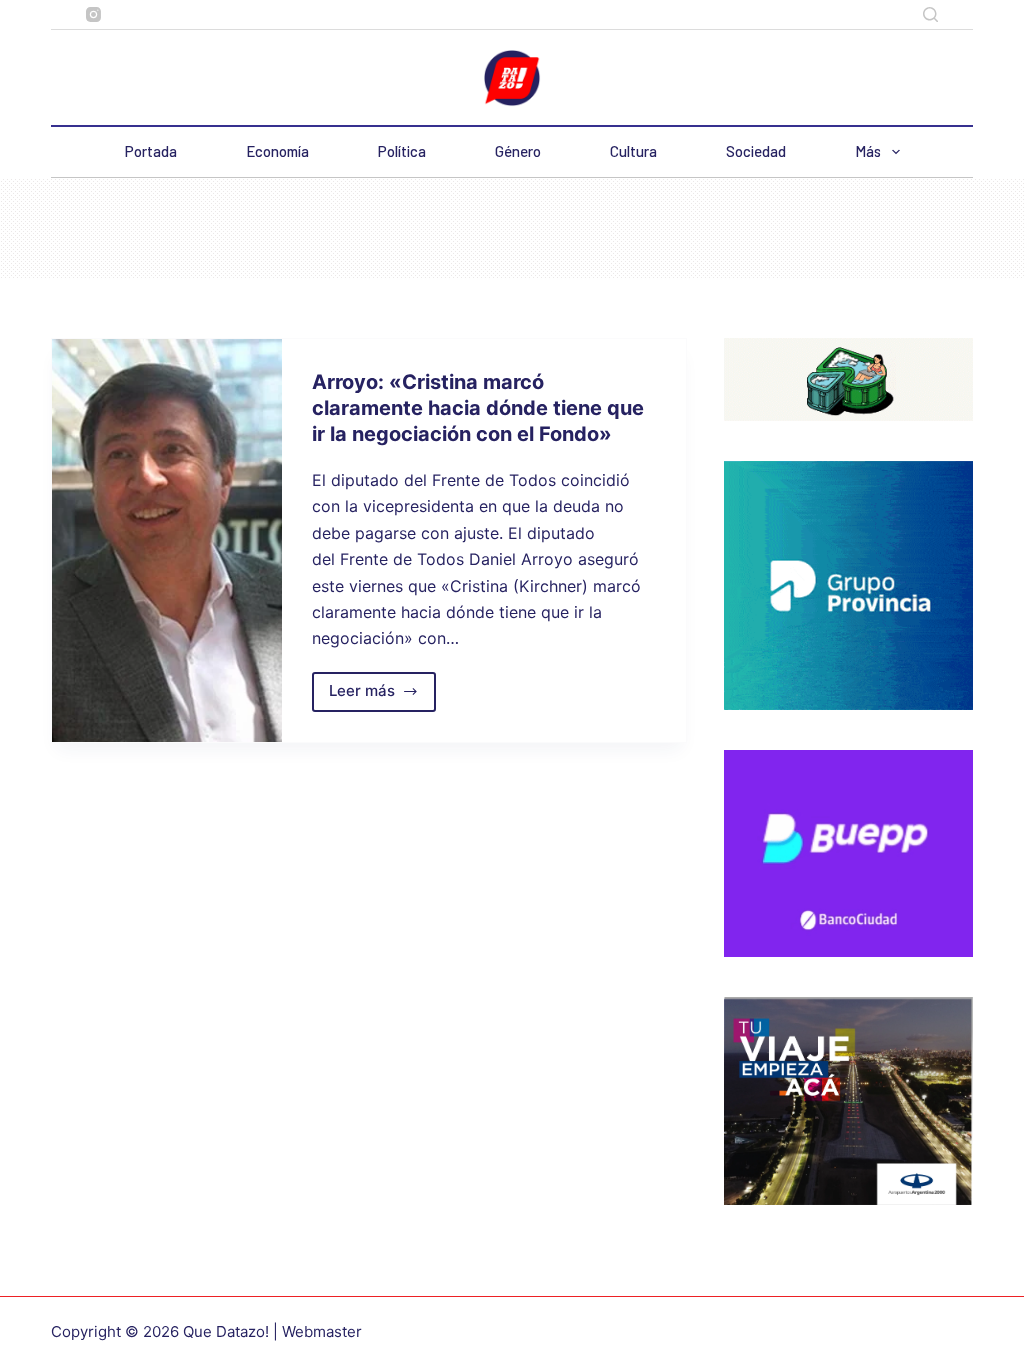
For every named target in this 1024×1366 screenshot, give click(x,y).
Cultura (633, 151)
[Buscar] (930, 14)
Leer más (383, 696)
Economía (277, 151)
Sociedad (756, 151)
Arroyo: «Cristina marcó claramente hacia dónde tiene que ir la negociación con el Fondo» (478, 408)
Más (868, 151)
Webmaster (322, 1331)
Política (402, 151)
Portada (151, 151)
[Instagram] (93, 14)
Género (518, 151)
